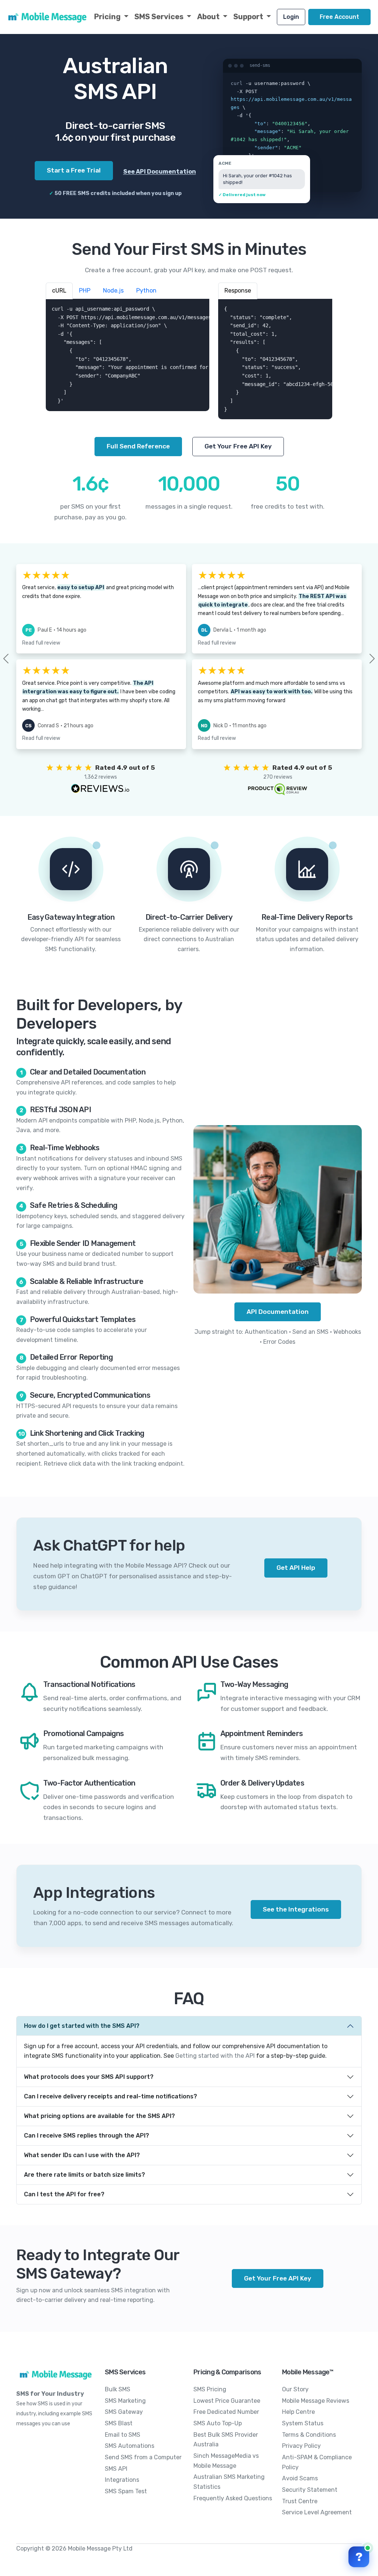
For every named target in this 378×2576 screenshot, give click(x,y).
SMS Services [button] (160, 17)
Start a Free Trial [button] (74, 170)
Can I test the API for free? (64, 2194)
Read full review (41, 643)
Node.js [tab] (113, 291)
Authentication (266, 1332)
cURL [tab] (59, 291)
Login (291, 17)
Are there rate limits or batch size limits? (85, 2175)
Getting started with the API (215, 2056)
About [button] (209, 17)
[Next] (360, 659)
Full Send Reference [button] (138, 446)
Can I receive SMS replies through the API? (87, 2136)
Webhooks (347, 1332)
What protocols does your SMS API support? (89, 2077)
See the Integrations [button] (296, 1909)
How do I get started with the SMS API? (82, 2026)
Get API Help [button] (296, 1568)
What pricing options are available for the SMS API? (99, 2116)
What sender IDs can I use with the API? (82, 2155)
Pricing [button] (108, 17)
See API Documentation (160, 172)
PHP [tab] (85, 291)
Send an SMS (310, 1332)
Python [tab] (146, 291)
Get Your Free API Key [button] (238, 446)
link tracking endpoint (153, 1464)
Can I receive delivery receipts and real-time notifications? (111, 2096)
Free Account (339, 17)
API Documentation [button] (278, 1312)
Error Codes (279, 1342)
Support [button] (249, 17)
